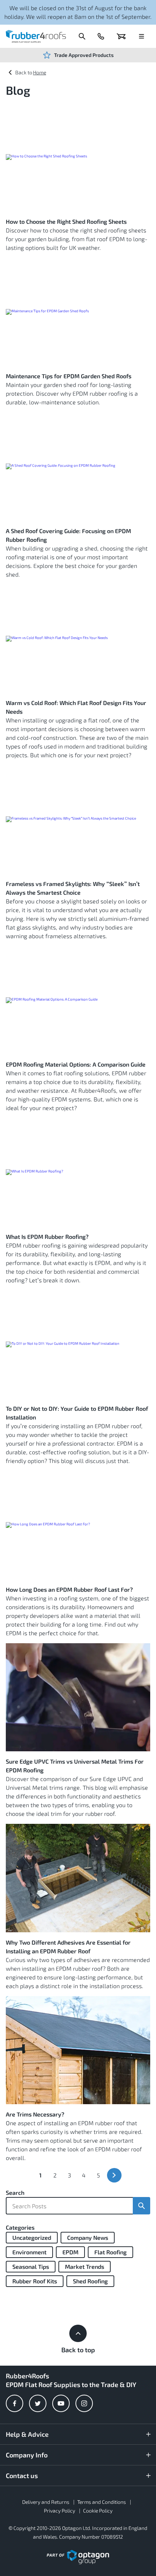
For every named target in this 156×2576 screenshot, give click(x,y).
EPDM (70, 2252)
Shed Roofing (90, 2281)
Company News (88, 2237)
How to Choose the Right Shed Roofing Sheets (66, 221)
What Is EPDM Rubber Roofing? (47, 1237)
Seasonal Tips (31, 2266)
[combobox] (69, 2206)
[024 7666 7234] (101, 36)
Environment (29, 2252)
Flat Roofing (110, 2252)
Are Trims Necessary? (35, 2114)
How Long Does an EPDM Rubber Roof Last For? (69, 1589)
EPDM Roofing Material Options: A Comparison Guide (76, 1064)
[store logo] (36, 36)
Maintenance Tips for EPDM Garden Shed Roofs (69, 376)
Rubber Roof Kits (35, 2281)
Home (40, 72)
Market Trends (85, 2266)
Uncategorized (32, 2237)
